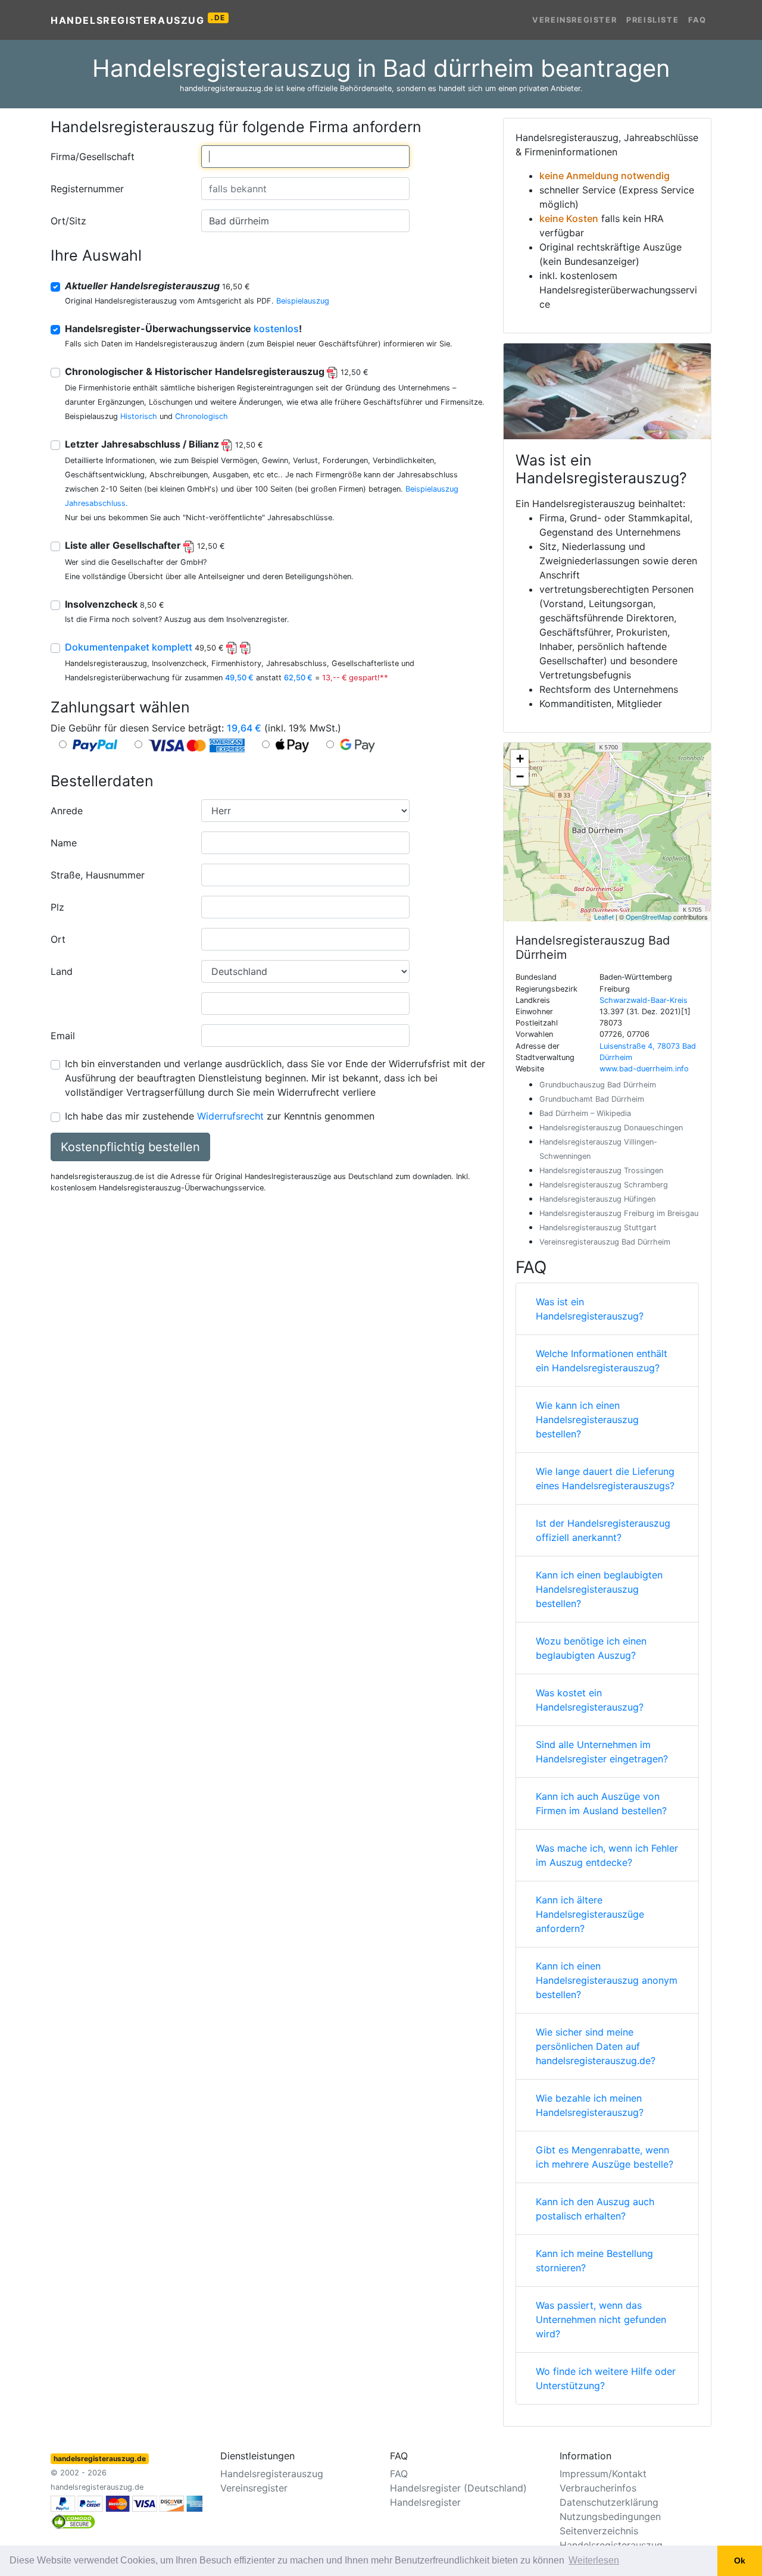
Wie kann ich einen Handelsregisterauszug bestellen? (587, 1420)
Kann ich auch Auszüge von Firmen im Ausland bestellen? (601, 1803)
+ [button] (520, 759)
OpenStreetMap (649, 917)
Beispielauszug (303, 301)
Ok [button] (740, 2561)
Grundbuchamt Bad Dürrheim (592, 1099)
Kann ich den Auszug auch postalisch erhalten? (595, 2209)
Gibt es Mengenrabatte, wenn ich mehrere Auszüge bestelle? (605, 2157)
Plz (57, 907)
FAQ (697, 20)
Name (64, 843)
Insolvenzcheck (115, 604)
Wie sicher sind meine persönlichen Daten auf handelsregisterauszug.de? (596, 2046)
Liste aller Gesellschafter (145, 545)
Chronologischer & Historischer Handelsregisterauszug (217, 371)
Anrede (67, 811)
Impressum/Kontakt (603, 2474)
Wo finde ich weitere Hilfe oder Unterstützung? (606, 2378)
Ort (58, 939)
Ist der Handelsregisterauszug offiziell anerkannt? (603, 1530)
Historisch (139, 416)
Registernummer (87, 189)
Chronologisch (202, 416)
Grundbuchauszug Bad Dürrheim (598, 1085)
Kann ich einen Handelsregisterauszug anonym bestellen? (607, 1980)
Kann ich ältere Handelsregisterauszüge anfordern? (590, 1914)
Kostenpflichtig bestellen (130, 1147)
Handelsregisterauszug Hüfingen (597, 1199)
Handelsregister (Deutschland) (458, 2488)
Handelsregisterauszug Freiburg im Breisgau (619, 1213)
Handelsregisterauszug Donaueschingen (611, 1128)
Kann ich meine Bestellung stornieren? (594, 2261)
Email (63, 1036)
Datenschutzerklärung (609, 2502)
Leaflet (604, 917)
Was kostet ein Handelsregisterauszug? (590, 1700)
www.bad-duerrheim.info (644, 1069)
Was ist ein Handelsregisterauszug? (590, 1309)
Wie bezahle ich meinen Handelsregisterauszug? (590, 2105)
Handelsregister (425, 2502)
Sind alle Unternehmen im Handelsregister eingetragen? (602, 1752)
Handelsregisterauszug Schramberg (604, 1185)
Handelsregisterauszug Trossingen (601, 1170)
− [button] (520, 776)
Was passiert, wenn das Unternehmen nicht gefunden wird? (601, 2319)
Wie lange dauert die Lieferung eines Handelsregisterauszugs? (605, 1478)
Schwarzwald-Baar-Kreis (644, 1000)
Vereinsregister (574, 20)
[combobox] (305, 157)
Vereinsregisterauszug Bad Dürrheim (605, 1242)
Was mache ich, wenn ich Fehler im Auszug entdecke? (607, 1855)
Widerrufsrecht (230, 1116)
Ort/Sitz (68, 221)
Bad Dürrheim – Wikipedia (585, 1113)
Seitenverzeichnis (599, 2531)
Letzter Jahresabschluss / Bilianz (164, 444)
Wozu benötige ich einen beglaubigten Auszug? (591, 1648)
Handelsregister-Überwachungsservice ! (183, 329)
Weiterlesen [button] (594, 2560)
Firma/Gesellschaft (93, 157)
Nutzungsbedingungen (610, 2516)
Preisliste (652, 20)
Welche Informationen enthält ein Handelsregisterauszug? (602, 1361)
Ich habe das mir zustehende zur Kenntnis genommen (220, 1116)
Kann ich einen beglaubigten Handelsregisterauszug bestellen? (599, 1589)
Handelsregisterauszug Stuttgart (598, 1228)
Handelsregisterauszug (138, 20)
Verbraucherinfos (598, 2488)
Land (62, 971)
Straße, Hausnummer (98, 875)
